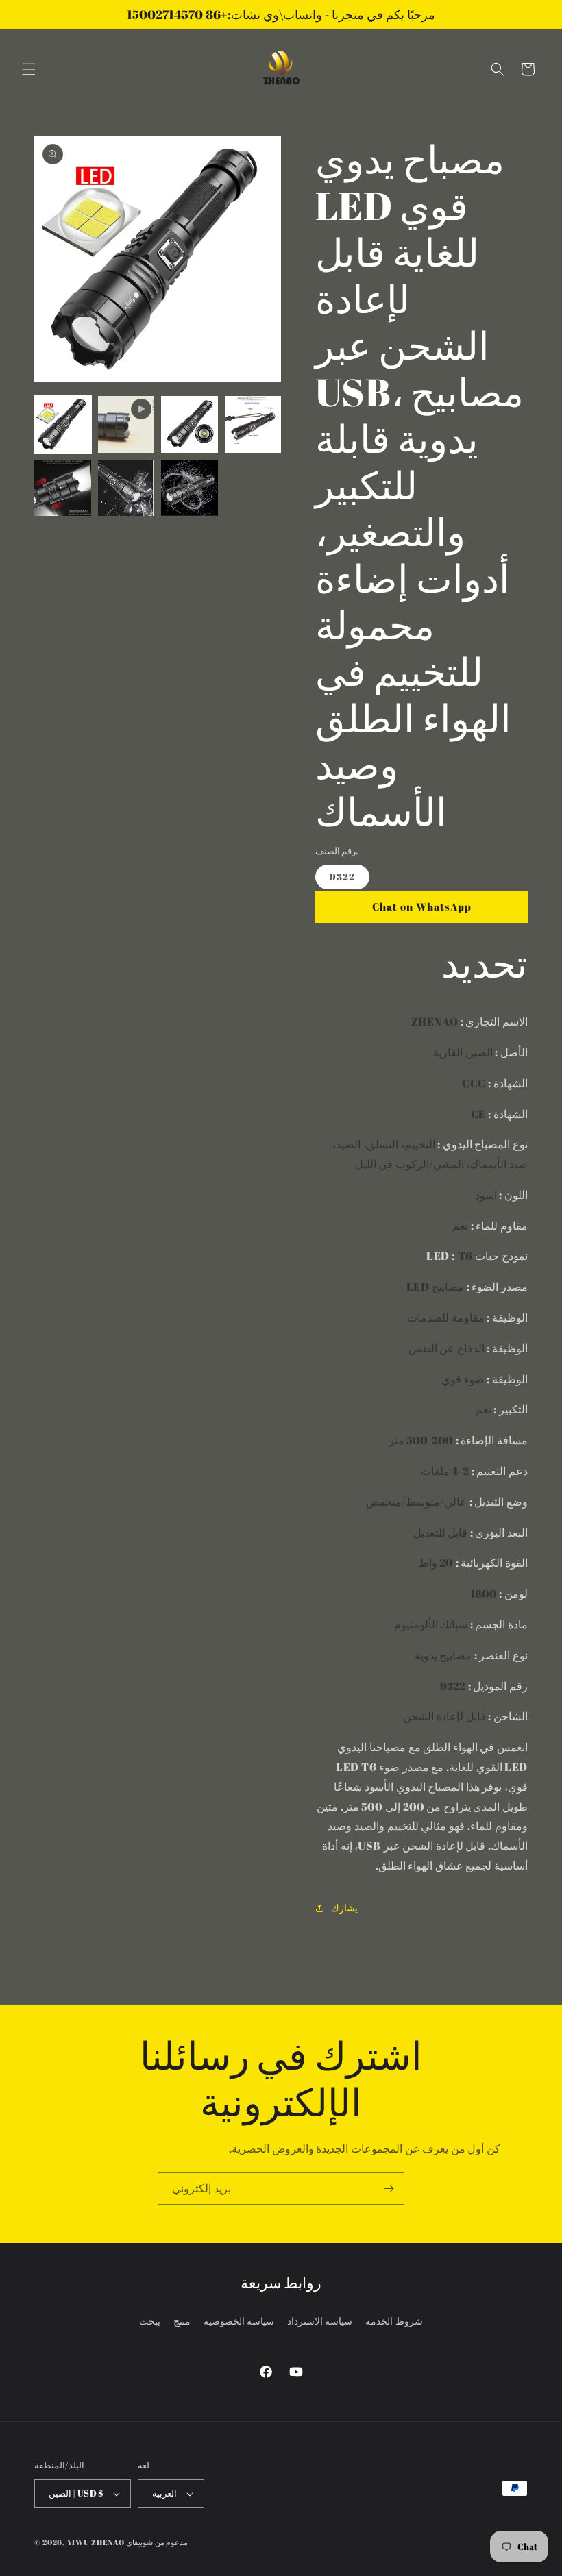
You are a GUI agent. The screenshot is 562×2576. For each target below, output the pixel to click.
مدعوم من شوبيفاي (157, 2542)
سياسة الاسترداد (320, 2321)
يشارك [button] (344, 1908)
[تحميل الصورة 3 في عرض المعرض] (253, 424)
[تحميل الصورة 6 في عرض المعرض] (190, 488)
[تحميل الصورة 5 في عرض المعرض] (126, 488)
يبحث (150, 2321)
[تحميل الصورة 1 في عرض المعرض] (63, 424)
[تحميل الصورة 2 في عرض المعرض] (190, 424)
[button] (29, 69)
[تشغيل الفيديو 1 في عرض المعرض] (126, 424)
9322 (342, 877)
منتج (182, 2321)
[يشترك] (389, 2189)
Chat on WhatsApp (422, 906)
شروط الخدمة (394, 2321)
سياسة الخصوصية (239, 2321)
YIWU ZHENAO (96, 2542)
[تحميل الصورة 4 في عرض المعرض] (63, 488)
